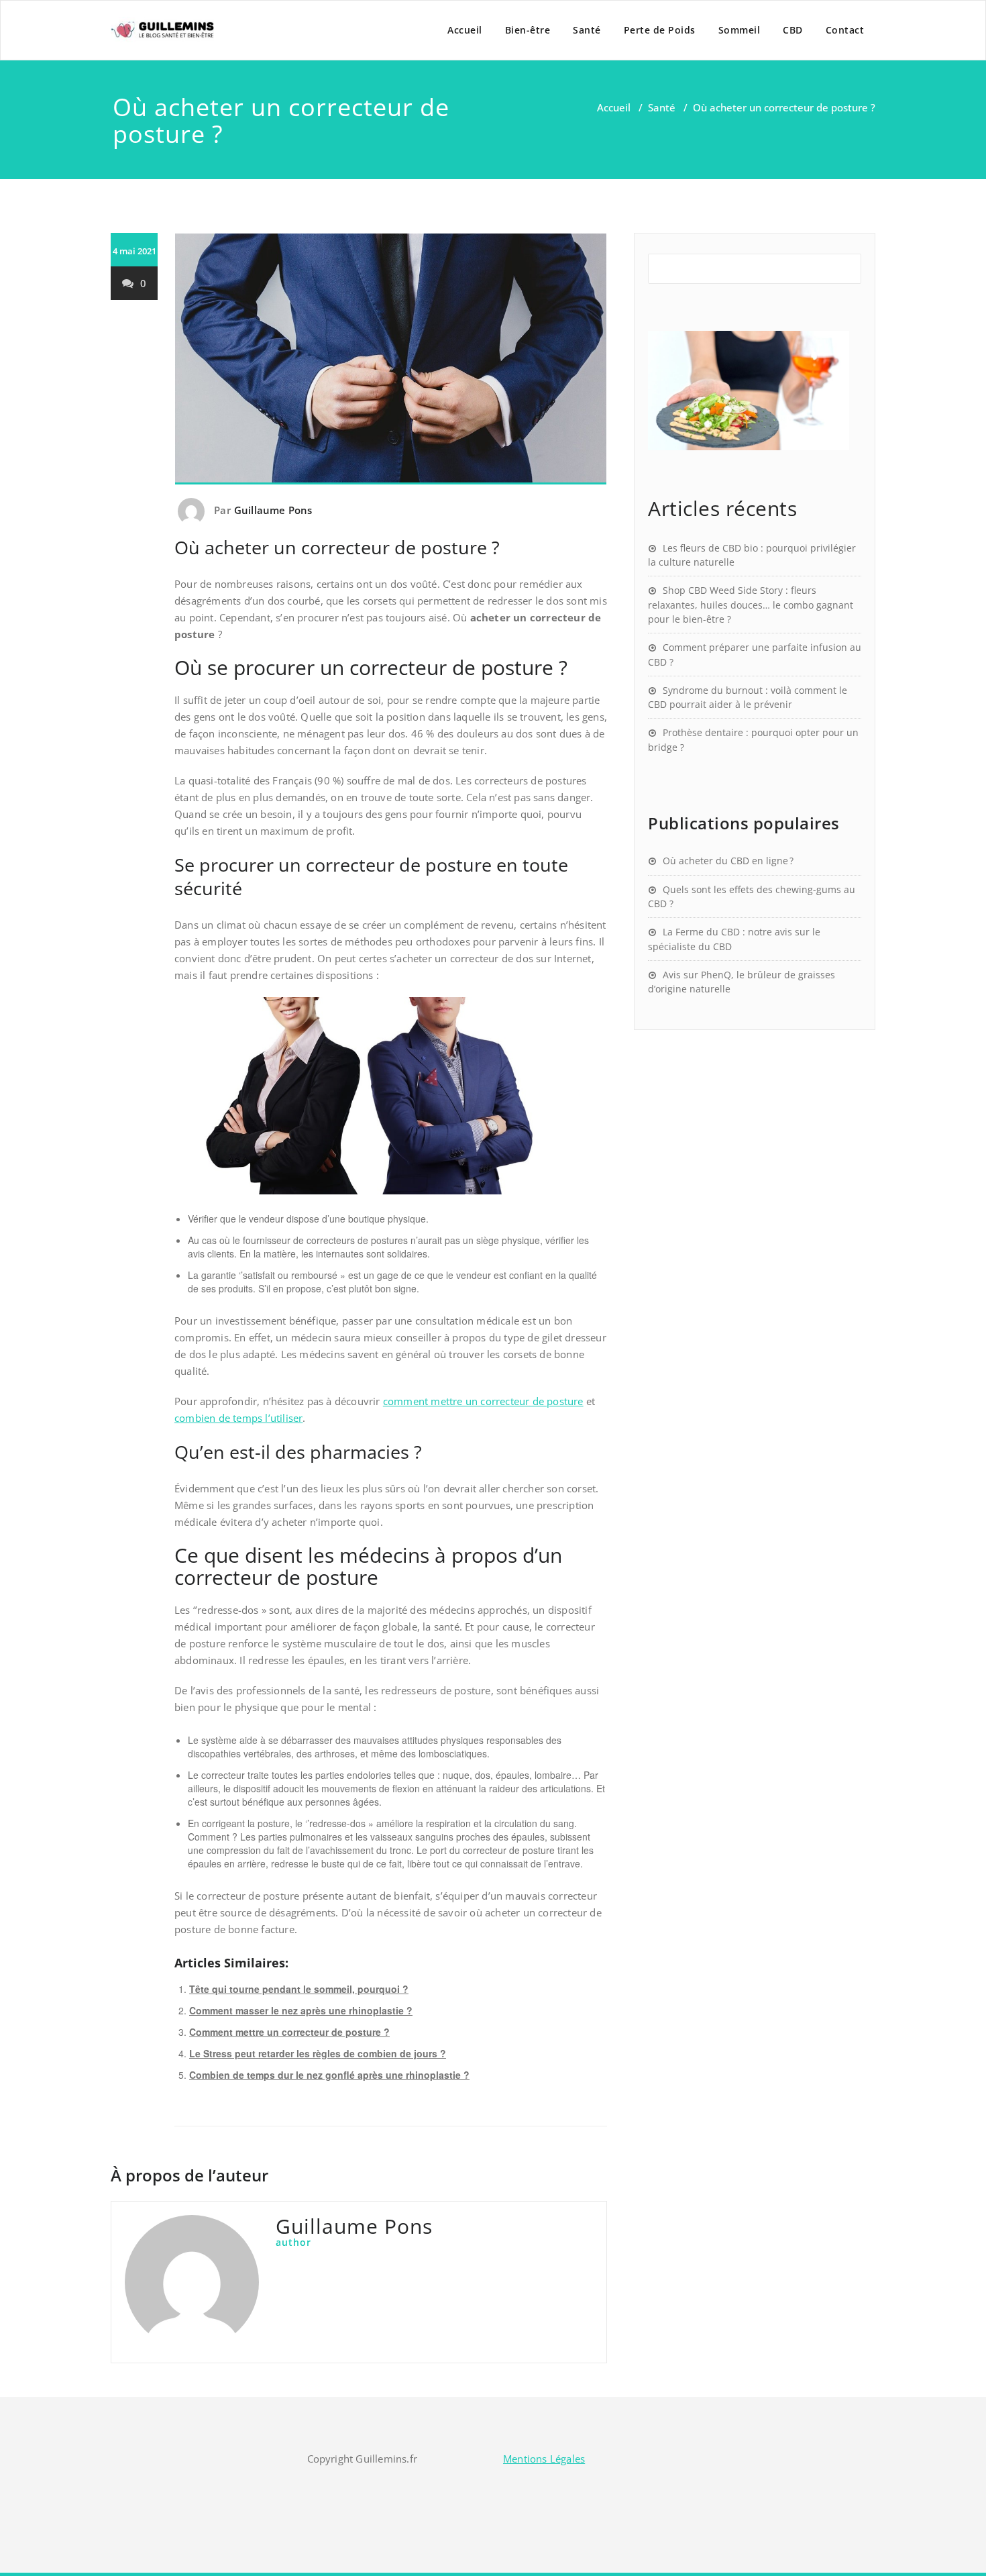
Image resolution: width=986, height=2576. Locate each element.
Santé (587, 30)
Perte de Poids (660, 30)
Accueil (465, 30)
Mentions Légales (544, 2459)
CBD (793, 30)
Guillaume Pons (273, 510)
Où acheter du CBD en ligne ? (728, 861)
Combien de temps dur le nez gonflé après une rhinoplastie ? (329, 2075)
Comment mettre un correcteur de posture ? (289, 2032)
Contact (845, 30)
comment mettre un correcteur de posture (483, 1401)
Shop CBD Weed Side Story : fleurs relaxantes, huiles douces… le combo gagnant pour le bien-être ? (751, 605)
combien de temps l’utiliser (238, 1418)
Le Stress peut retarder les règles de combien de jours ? (318, 2053)
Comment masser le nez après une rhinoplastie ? (301, 2010)
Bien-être (528, 30)
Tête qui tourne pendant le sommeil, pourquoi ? (299, 1989)
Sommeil (739, 30)
